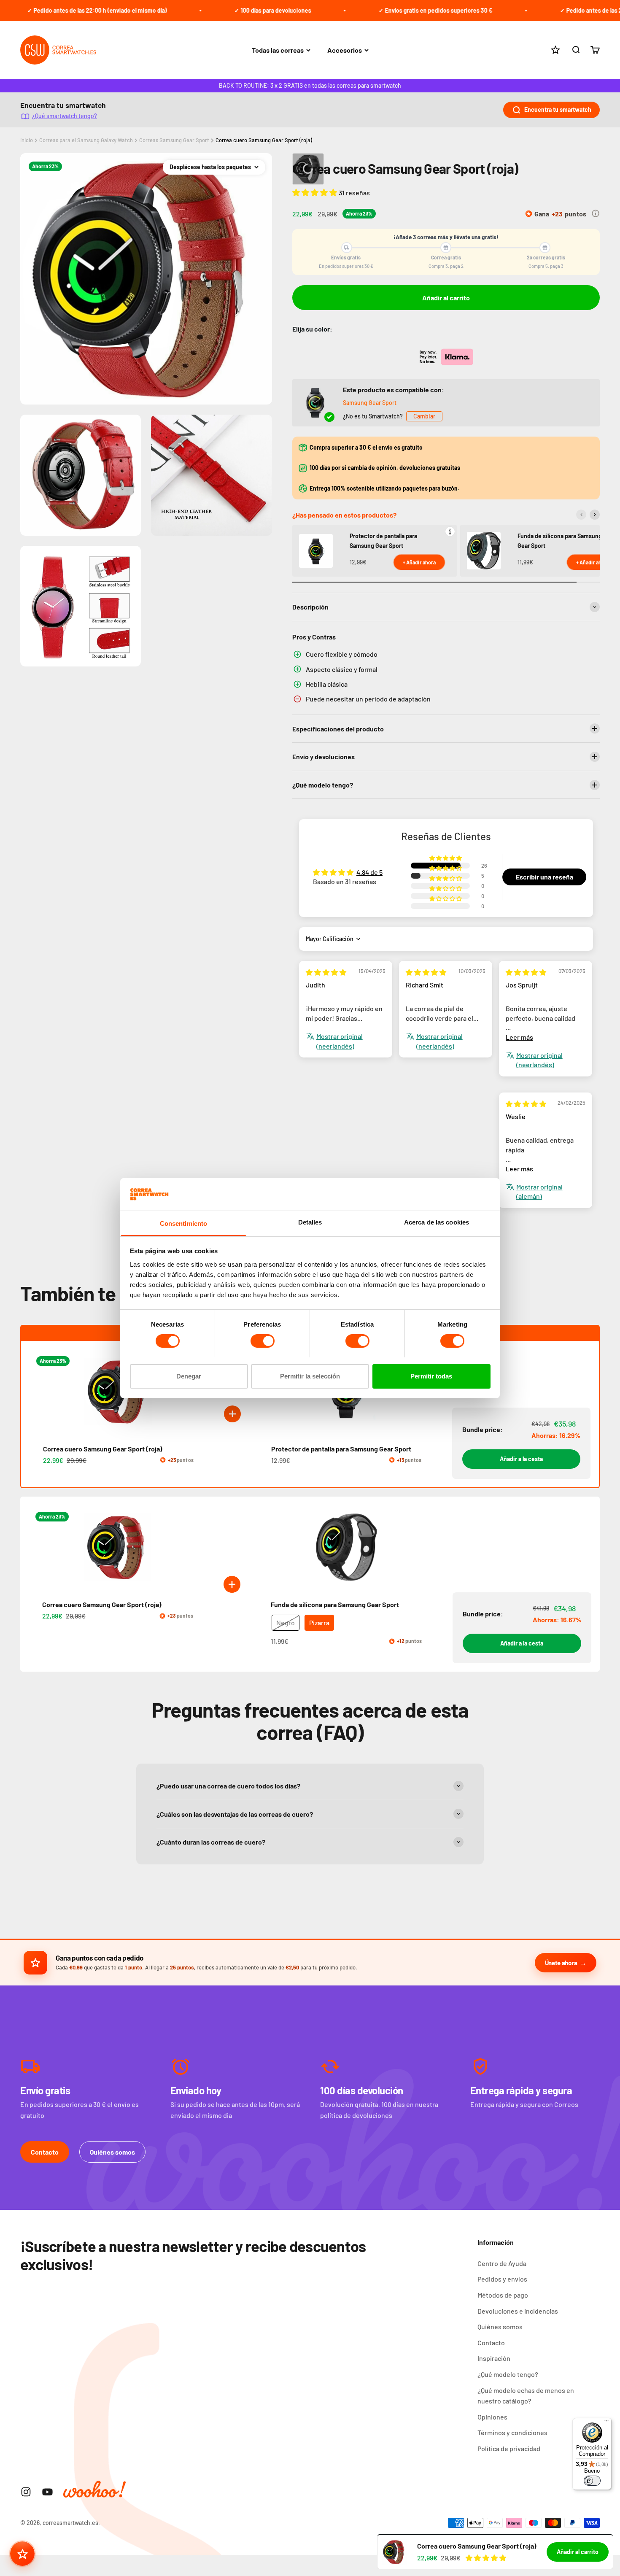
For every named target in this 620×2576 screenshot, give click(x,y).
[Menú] (607, 2423)
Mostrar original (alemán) (539, 1191)
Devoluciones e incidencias (518, 2311)
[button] (315, 192)
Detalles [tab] (310, 1222)
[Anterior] (581, 515)
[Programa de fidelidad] (22, 2554)
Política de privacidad (509, 2448)
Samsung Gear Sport (370, 403)
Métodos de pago (503, 2295)
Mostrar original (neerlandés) (340, 1041)
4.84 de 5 (369, 872)
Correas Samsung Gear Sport (174, 140)
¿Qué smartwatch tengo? (65, 116)
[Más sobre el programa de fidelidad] (596, 213)
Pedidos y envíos (502, 2279)
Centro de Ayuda (502, 2263)
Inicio (27, 140)
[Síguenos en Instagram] (26, 2492)
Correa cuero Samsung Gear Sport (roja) (264, 140)
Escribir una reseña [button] (545, 877)
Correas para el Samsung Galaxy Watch (86, 140)
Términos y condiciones (512, 2432)
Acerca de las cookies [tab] (437, 1222)
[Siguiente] (595, 515)
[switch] (263, 1341)
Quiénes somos (112, 2152)
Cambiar (424, 416)
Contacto (45, 2152)
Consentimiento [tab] (183, 1223)
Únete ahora (561, 1963)
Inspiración (494, 2358)
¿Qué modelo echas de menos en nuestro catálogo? (526, 2396)
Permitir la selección (310, 1376)
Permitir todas (431, 1376)
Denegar (189, 1376)
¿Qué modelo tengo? (508, 2374)
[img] (326, 972)
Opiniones (492, 2417)
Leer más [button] (519, 1037)
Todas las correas (278, 50)
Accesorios (345, 50)
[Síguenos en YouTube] (47, 2492)
